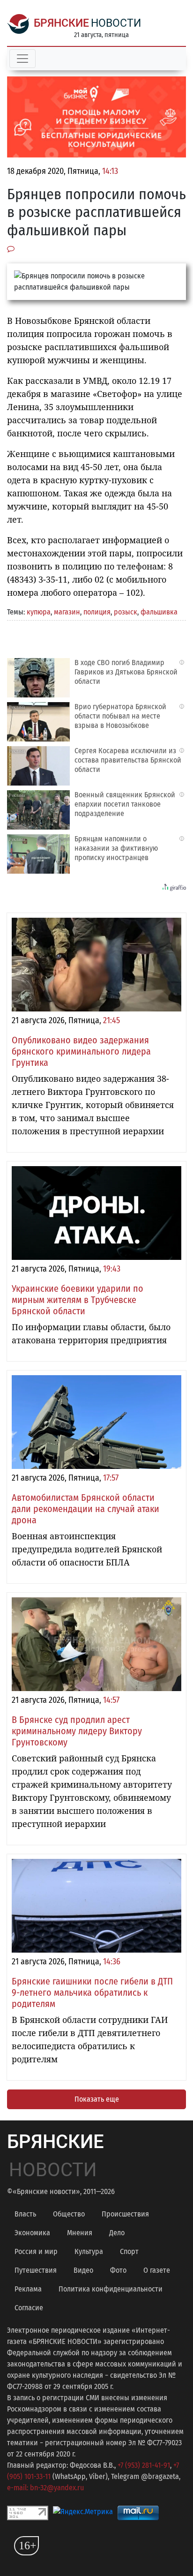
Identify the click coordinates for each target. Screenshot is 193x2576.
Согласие (29, 2308)
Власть (25, 2214)
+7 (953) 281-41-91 (144, 2465)
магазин (67, 612)
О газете (157, 2270)
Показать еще (97, 2099)
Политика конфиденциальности (111, 2289)
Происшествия (125, 2214)
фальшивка (159, 612)
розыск (126, 612)
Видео (83, 2270)
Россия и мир (36, 2251)
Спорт (129, 2251)
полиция (97, 612)
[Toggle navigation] (22, 59)
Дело (117, 2233)
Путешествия (36, 2270)
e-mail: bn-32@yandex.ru (45, 2488)
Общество (69, 2214)
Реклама (28, 2289)
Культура (89, 2251)
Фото (118, 2270)
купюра (39, 612)
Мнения (80, 2233)
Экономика (32, 2233)
